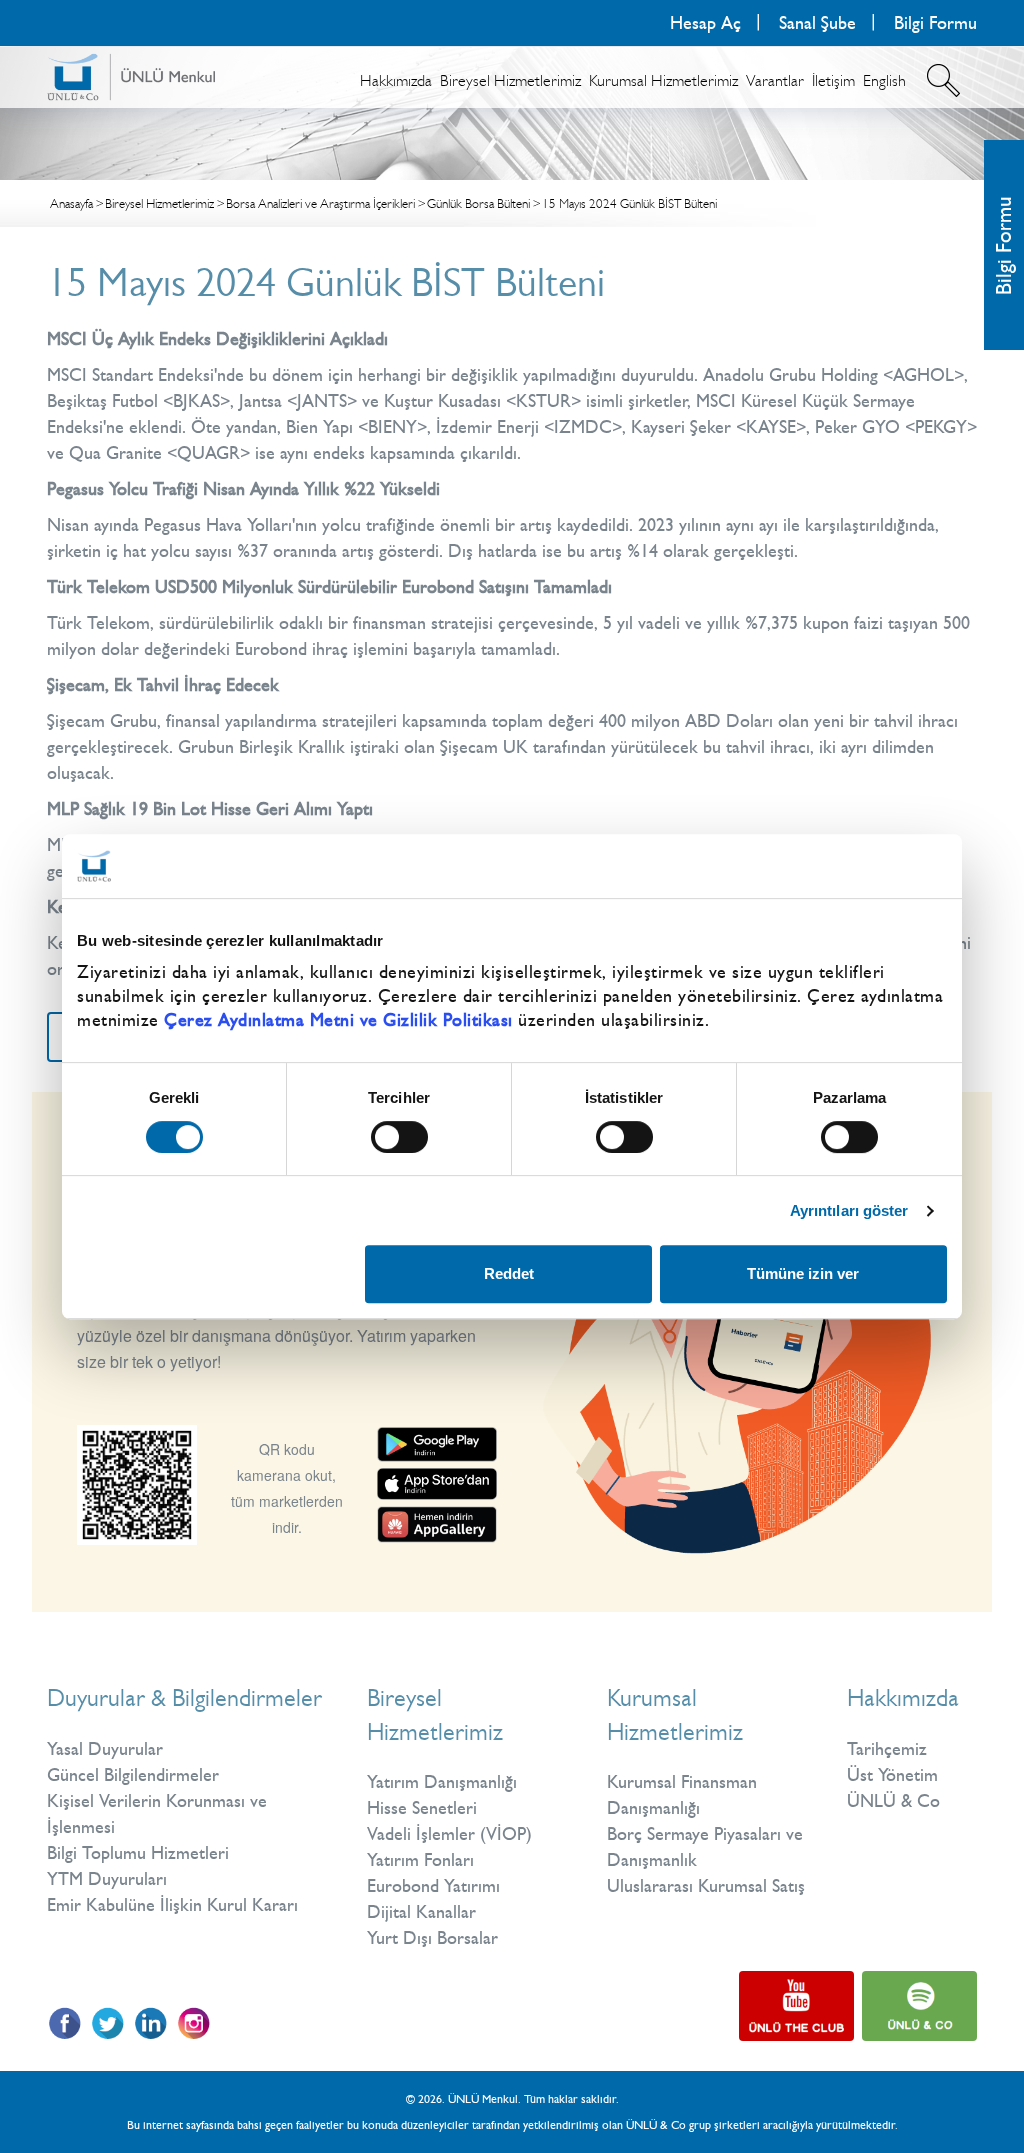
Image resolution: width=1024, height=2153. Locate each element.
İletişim (833, 80)
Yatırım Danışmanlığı (442, 1782)
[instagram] (193, 2023)
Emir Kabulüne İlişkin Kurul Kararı (172, 1905)
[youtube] (796, 2006)
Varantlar (775, 80)
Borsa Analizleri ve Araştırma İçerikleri (320, 203)
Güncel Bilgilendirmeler (133, 1775)
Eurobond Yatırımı (433, 1886)
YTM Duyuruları (107, 1879)
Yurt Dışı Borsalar (432, 1938)
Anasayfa (71, 203)
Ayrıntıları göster (849, 1210)
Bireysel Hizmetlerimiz (510, 80)
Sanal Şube (817, 23)
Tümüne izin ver (803, 1273)
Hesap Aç (705, 23)
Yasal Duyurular (105, 1749)
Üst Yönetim (892, 1775)
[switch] (399, 1137)
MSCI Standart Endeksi (130, 375)
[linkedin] (150, 2023)
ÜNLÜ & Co (893, 1801)
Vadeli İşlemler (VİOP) (449, 1834)
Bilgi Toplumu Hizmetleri (138, 1853)
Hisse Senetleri (422, 1808)
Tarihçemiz (887, 1749)
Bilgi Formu (1003, 245)
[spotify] (919, 2006)
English (884, 80)
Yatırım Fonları (420, 1860)
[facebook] (64, 2023)
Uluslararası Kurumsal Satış (706, 1886)
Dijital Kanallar (421, 1912)
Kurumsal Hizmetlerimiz (663, 80)
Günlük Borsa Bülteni (478, 203)
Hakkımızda (396, 80)
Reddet (509, 1273)
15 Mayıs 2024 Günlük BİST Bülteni (629, 203)
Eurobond (271, 649)
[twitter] (107, 2023)
